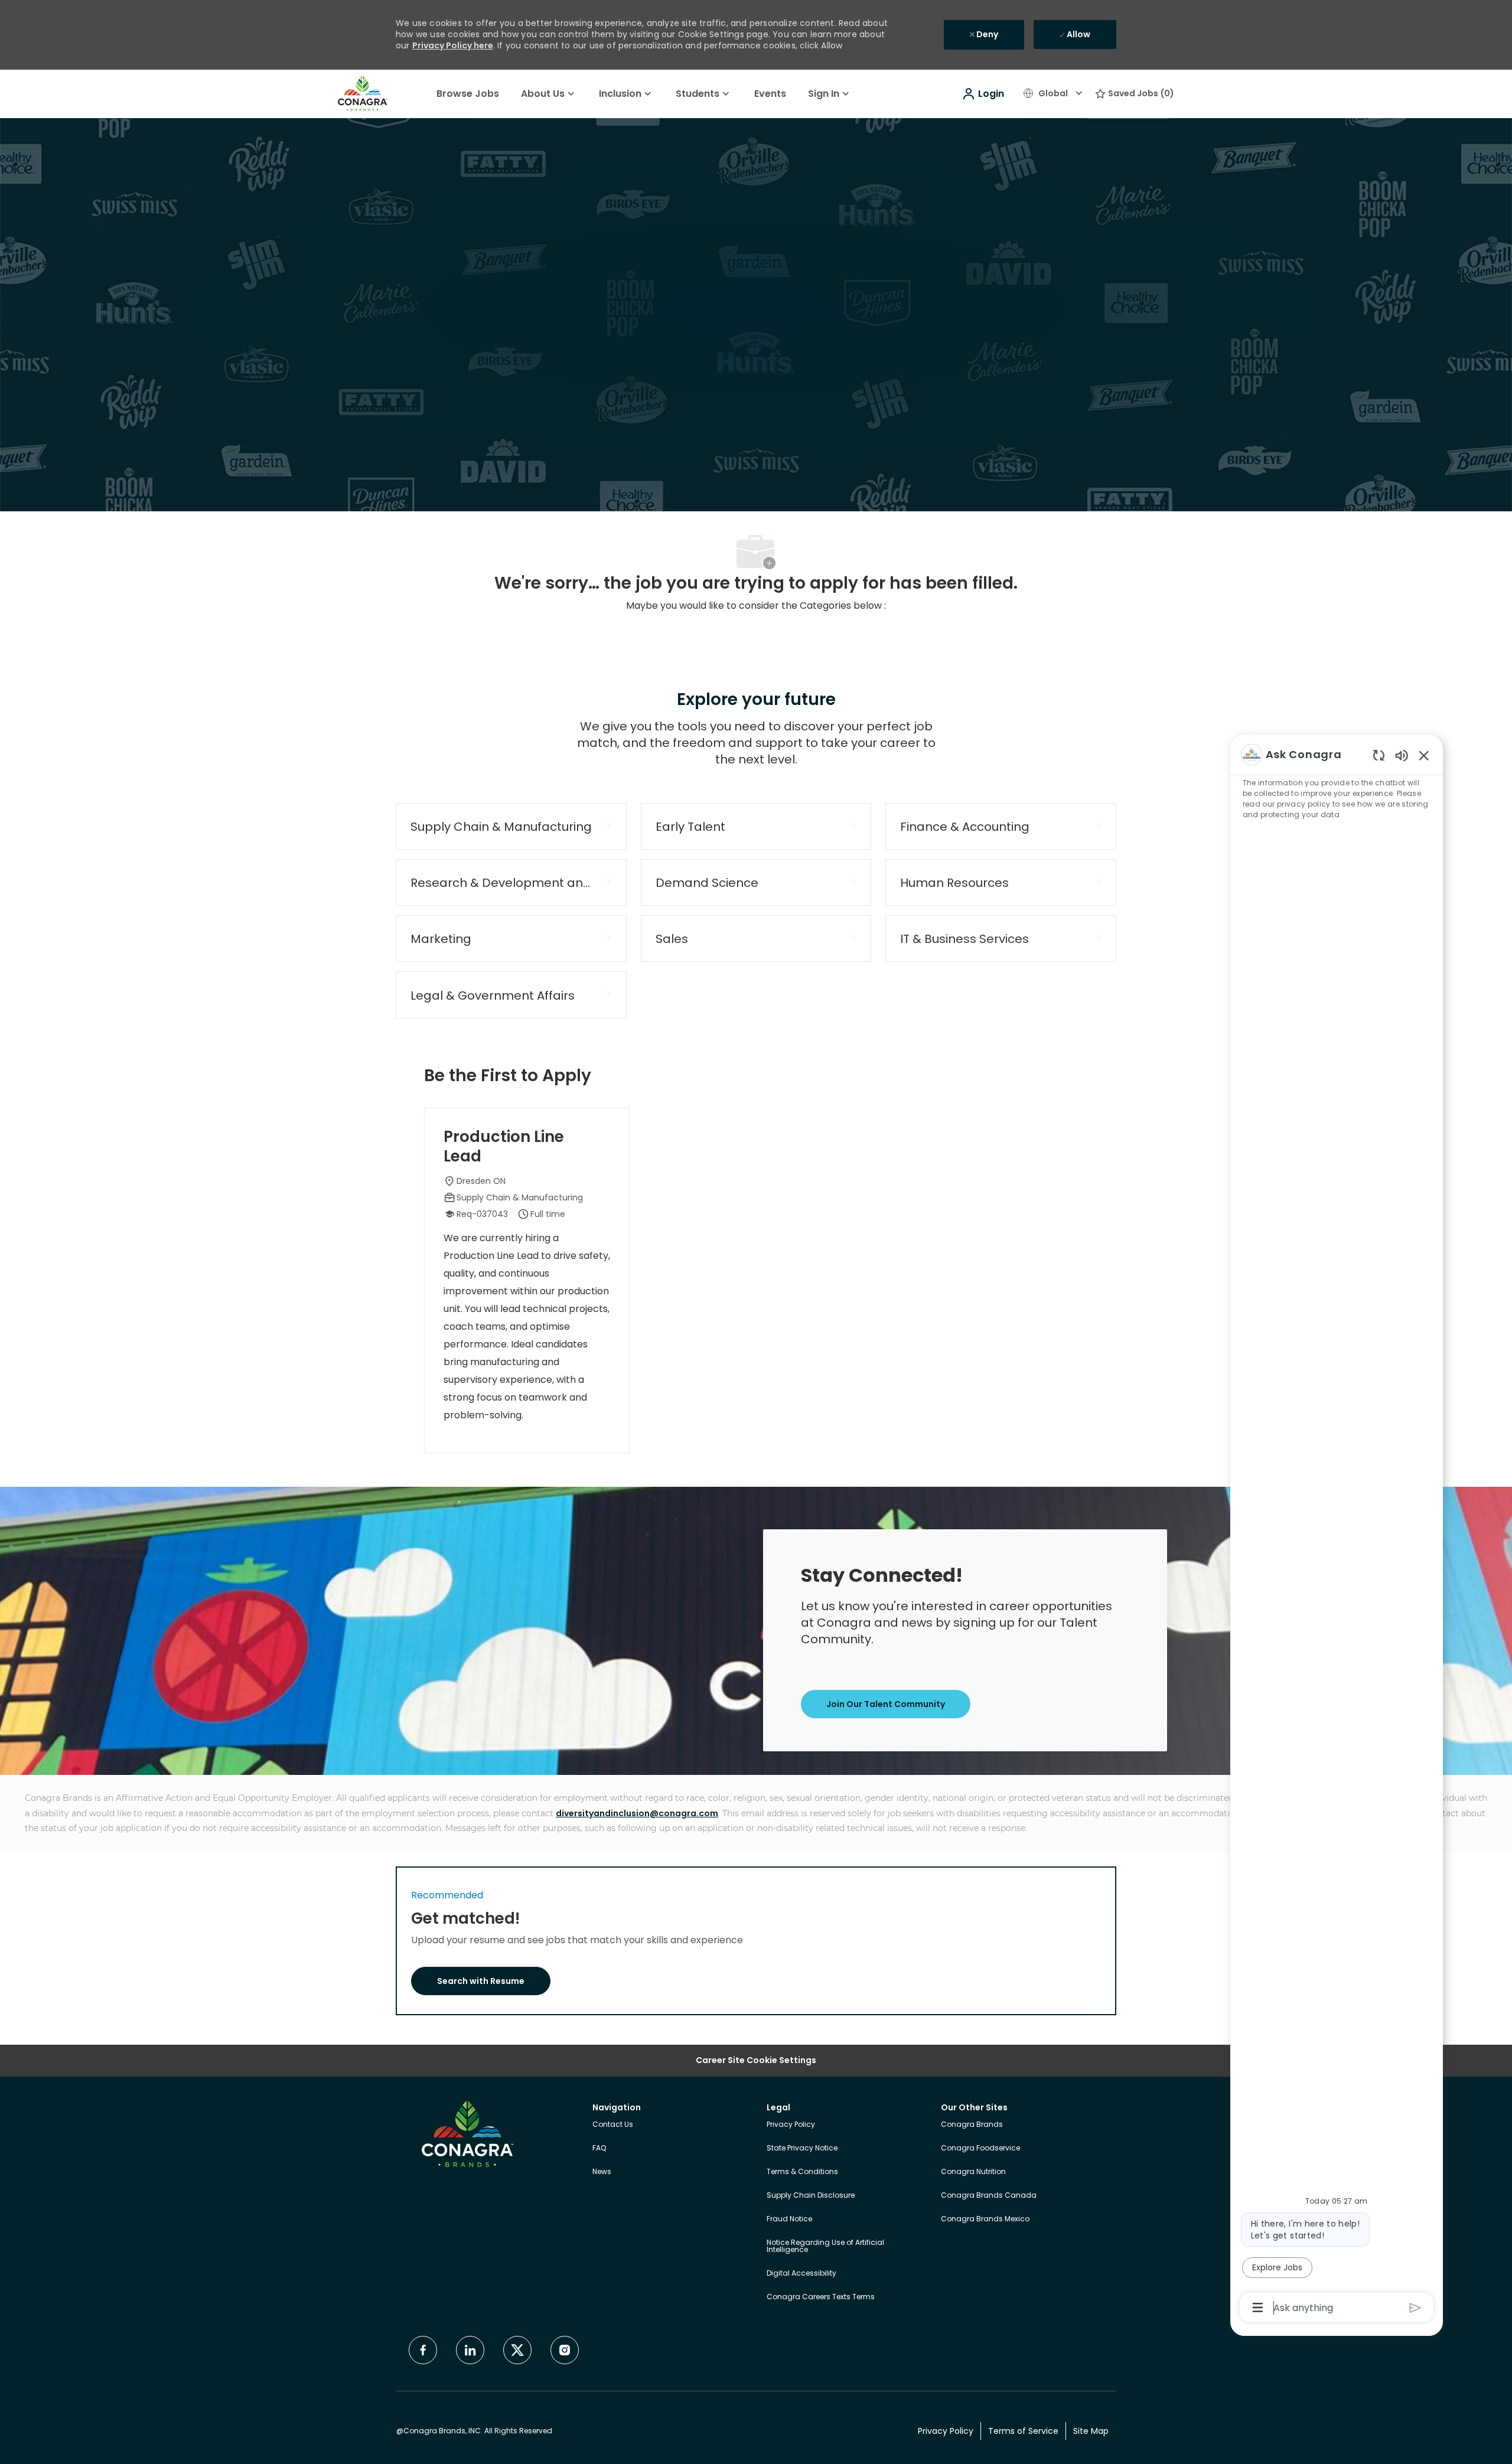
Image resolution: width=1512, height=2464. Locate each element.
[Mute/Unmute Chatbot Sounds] (1402, 755)
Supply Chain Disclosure (811, 2195)
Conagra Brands (972, 2124)
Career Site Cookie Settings (756, 2060)
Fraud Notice (789, 2219)
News (602, 2171)
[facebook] (423, 2350)
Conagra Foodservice (980, 2148)
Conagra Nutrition (973, 2171)
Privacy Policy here (453, 45)
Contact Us (613, 2124)
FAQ (599, 2148)
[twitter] (517, 2350)
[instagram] (565, 2350)
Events (770, 94)
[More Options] (1258, 2308)
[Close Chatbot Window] (1424, 755)
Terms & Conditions (802, 2171)
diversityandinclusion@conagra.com (637, 1813)
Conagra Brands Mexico (985, 2219)
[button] (983, 94)
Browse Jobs (468, 94)
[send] (1415, 2308)
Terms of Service (1023, 2432)
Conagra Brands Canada (989, 2195)
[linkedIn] (470, 2350)
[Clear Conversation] (1379, 755)
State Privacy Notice (802, 2148)
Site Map (1091, 2432)
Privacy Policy (791, 2124)
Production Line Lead (504, 1146)
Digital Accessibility (801, 2273)
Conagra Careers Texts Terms (821, 2297)
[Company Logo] (363, 93)
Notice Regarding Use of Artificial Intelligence (825, 2246)
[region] (1337, 1530)
